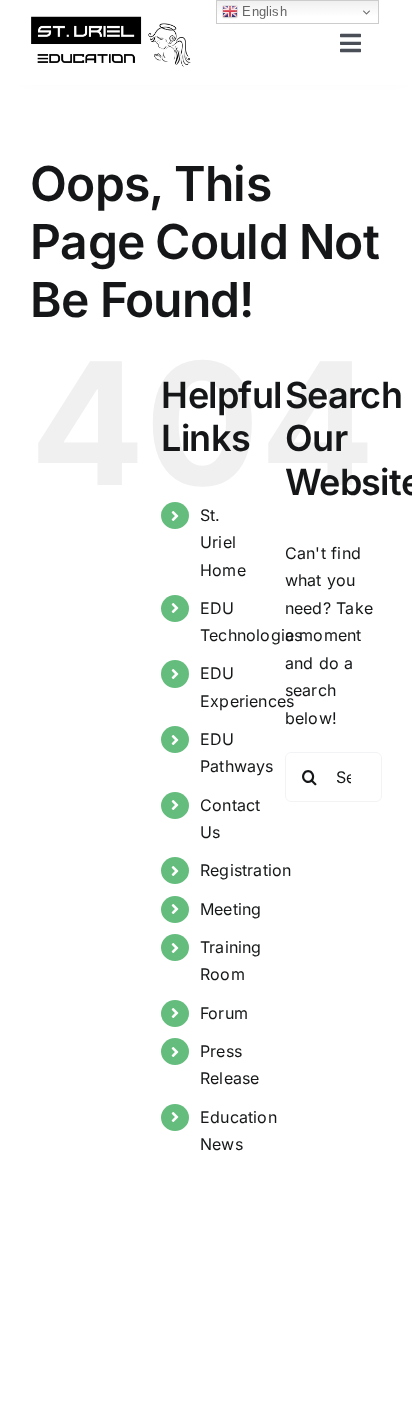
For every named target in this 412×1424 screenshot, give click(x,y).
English (262, 11)
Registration (246, 870)
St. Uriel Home (223, 542)
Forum (224, 1013)
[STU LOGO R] (111, 23)
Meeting (231, 909)
